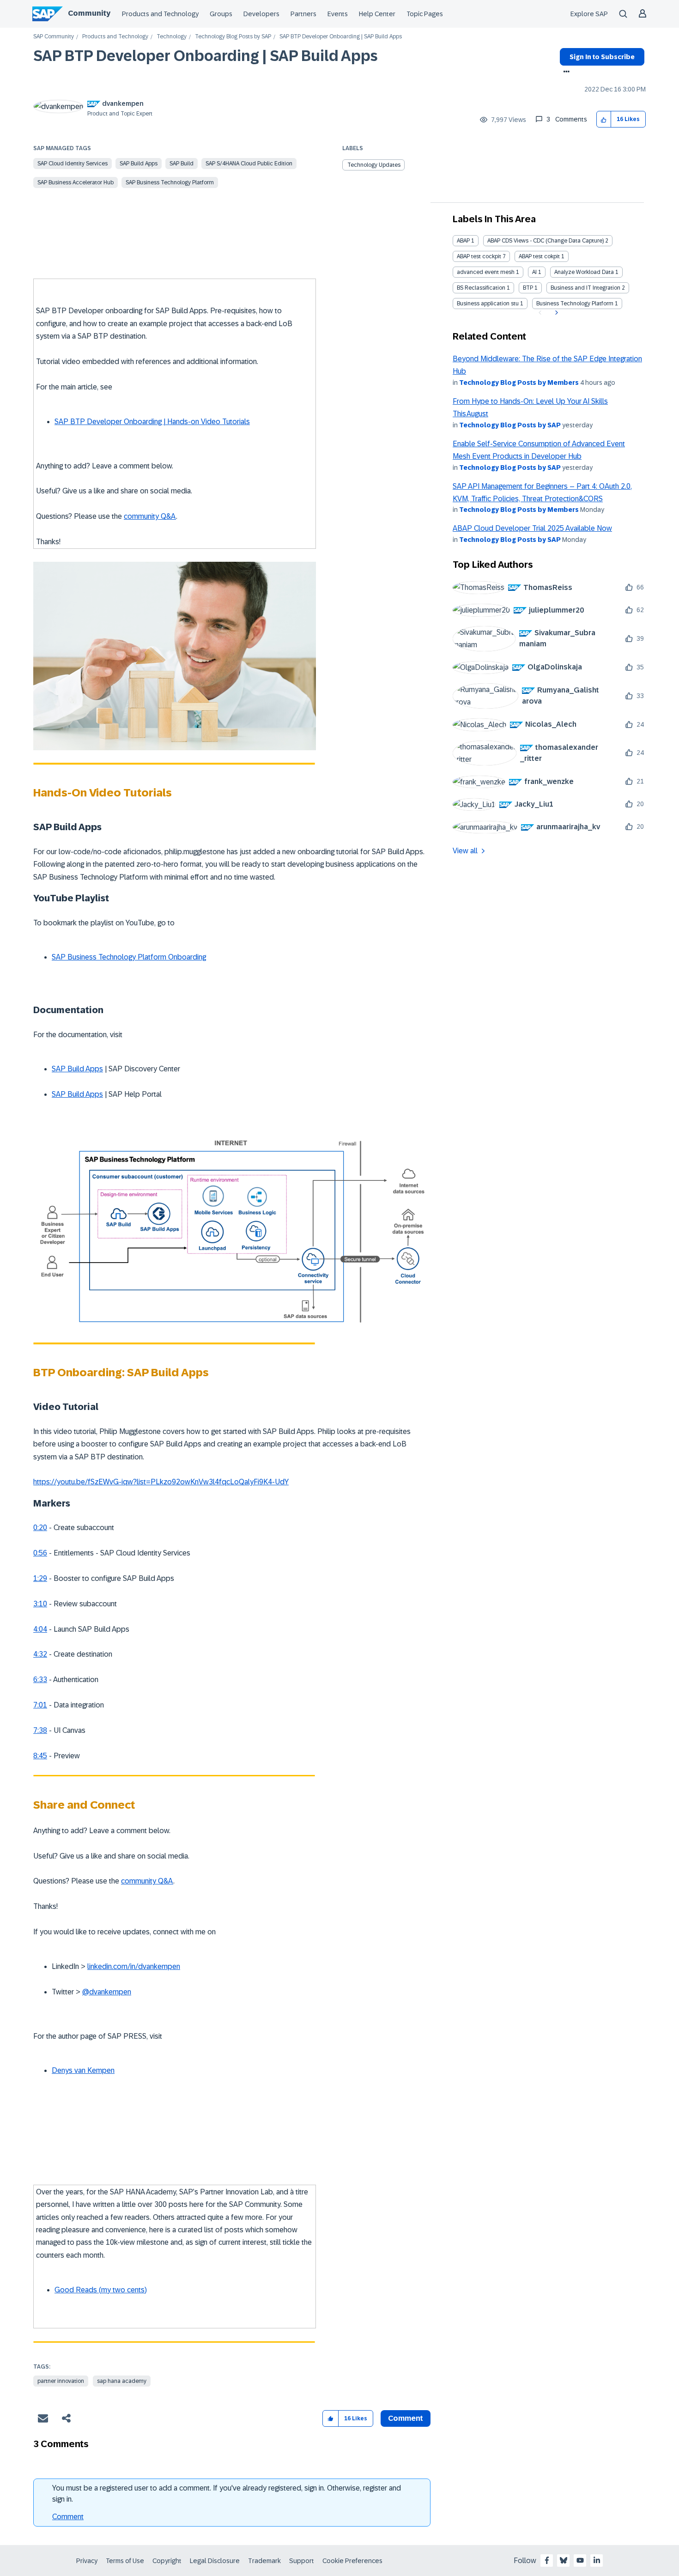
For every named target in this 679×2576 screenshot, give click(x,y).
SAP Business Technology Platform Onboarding (129, 957)
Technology (172, 37)
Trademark (264, 2561)
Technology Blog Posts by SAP (233, 37)
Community (89, 13)
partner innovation (61, 2381)
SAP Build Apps (139, 164)
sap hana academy (122, 2381)
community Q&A (150, 516)
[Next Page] (555, 313)
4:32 (40, 1654)
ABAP (463, 241)
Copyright (167, 2561)
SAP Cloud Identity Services (73, 164)
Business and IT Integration (585, 288)
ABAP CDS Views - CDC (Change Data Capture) (546, 241)
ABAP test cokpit (539, 256)
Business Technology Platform (575, 304)
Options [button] (565, 73)
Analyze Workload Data (584, 272)
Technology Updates (374, 165)
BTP (528, 288)
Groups (221, 14)
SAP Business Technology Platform (170, 182)
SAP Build (182, 164)
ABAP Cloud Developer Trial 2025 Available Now (532, 528)
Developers (261, 14)
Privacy (87, 2561)
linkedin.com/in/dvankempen (134, 1966)
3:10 (40, 1604)
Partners (303, 14)
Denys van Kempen (83, 2070)
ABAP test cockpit (479, 256)
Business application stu (488, 304)
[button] (604, 119)
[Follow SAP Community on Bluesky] (564, 2560)
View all (465, 851)
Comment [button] (406, 2418)
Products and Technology (160, 14)
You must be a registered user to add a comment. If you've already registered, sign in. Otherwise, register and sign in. (227, 2494)
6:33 (40, 1680)
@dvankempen (107, 1992)
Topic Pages (425, 14)
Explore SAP (589, 14)
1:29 (40, 1578)
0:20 (40, 1528)
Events (338, 14)
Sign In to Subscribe (602, 57)
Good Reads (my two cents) (101, 2290)
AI (534, 272)
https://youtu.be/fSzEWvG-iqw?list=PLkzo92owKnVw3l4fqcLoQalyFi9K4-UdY (161, 1482)
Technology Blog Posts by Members (519, 383)
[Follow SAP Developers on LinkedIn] (597, 2560)
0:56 (40, 1553)
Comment (68, 2517)
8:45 (40, 1756)
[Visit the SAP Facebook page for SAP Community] (547, 2560)
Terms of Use (125, 2561)
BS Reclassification (481, 288)
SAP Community (54, 37)
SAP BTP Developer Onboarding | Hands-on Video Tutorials (152, 422)
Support (302, 2561)
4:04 (40, 1629)
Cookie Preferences (352, 2561)
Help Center (377, 14)
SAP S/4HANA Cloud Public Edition (249, 164)
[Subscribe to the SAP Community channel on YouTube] (580, 2560)
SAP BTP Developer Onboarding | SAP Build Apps (206, 56)
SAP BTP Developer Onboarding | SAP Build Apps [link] (341, 37)
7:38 (40, 1730)
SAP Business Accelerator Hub (76, 182)
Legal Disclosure (215, 2561)
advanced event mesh (486, 272)
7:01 (40, 1705)
